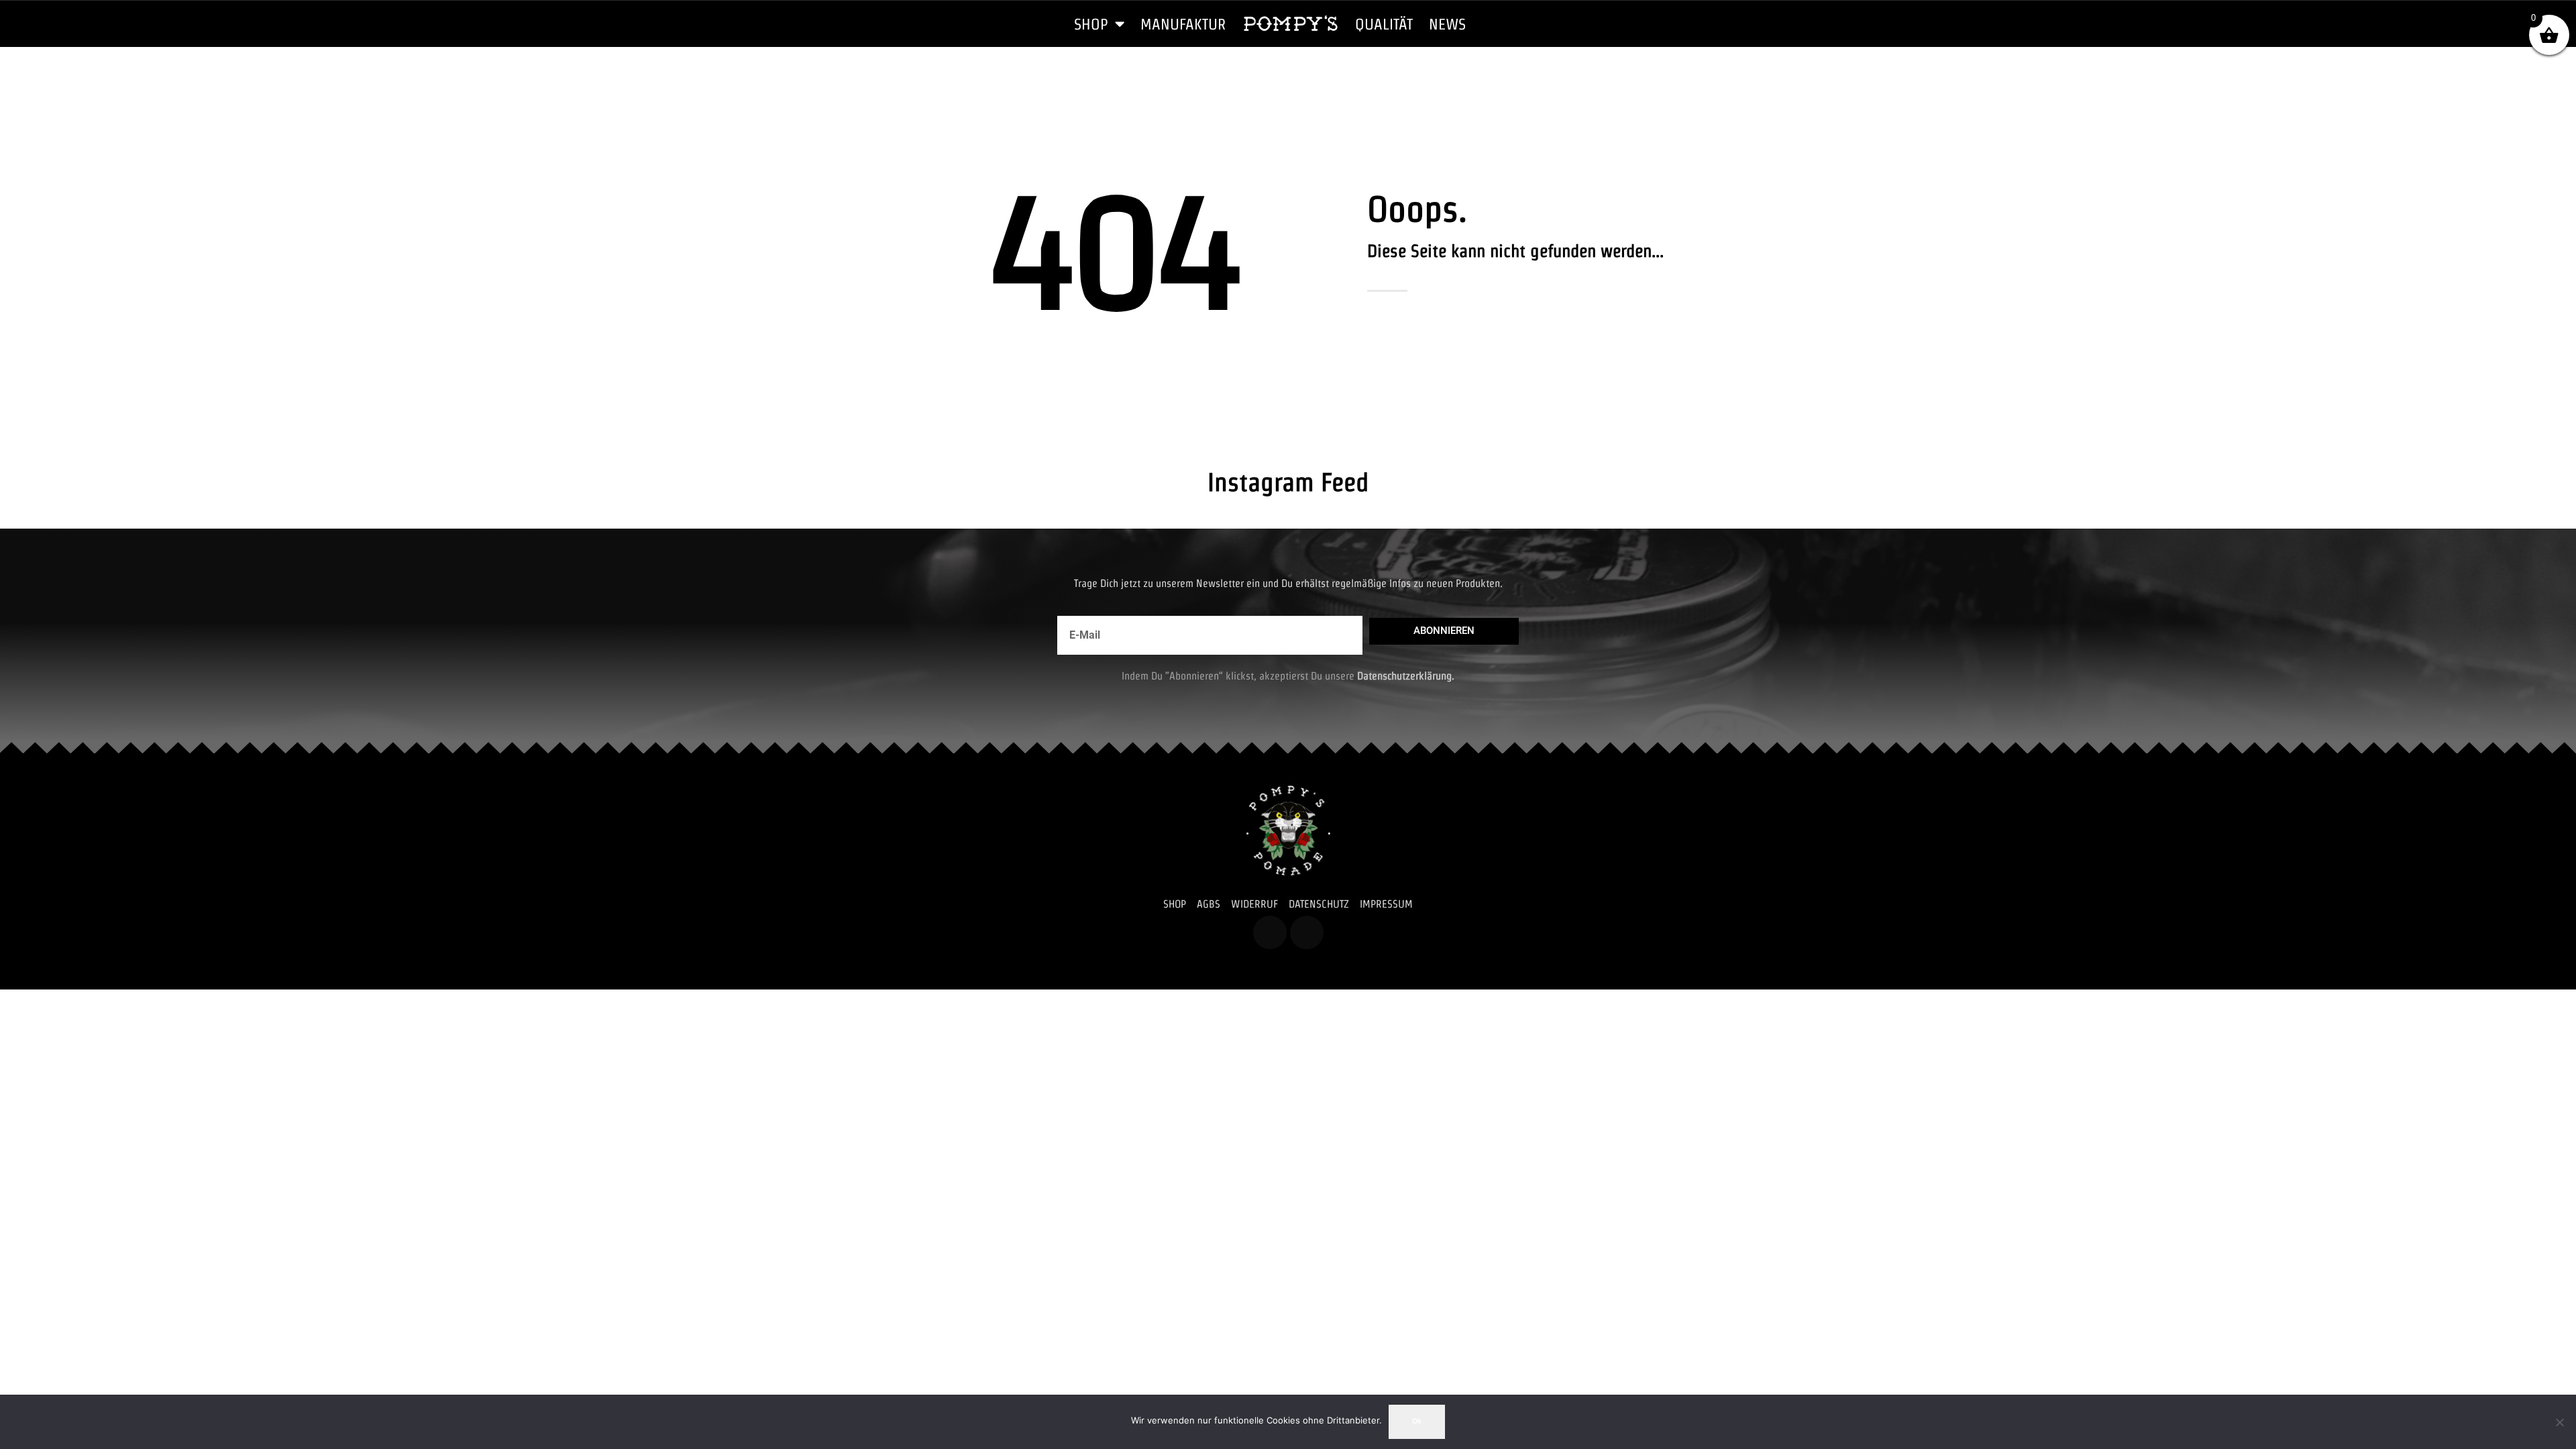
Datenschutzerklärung (1404, 676)
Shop (1091, 24)
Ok (1417, 1421)
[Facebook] (1270, 932)
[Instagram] (1307, 932)
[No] (2559, 1422)
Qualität (1384, 24)
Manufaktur (1183, 24)
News (1447, 24)
